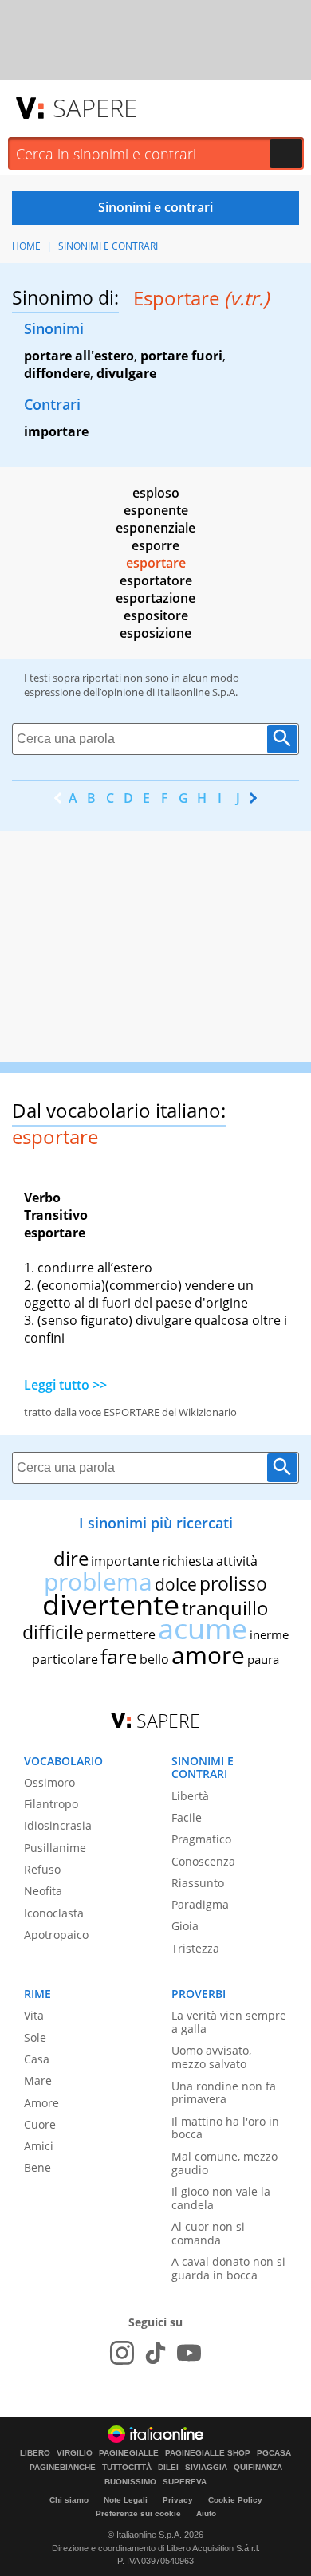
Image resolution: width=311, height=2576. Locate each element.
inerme (269, 1634)
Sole (35, 2037)
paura (263, 1659)
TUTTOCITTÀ (127, 2468)
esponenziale (155, 528)
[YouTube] (189, 2353)
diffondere (57, 373)
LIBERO (35, 2453)
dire (71, 1558)
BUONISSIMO (130, 2482)
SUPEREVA (185, 2482)
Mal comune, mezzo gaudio (224, 2163)
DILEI (168, 2468)
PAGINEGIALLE (129, 2453)
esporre (155, 545)
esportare (156, 563)
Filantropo (51, 1804)
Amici (39, 2146)
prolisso (233, 1583)
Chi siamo (69, 2500)
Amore (41, 2103)
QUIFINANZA (258, 2468)
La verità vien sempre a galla (229, 2022)
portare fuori (181, 356)
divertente (111, 1605)
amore (208, 1655)
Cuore (40, 2124)
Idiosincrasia (58, 1825)
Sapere (95, 108)
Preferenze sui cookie (138, 2513)
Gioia (185, 1926)
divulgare (126, 373)
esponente (156, 510)
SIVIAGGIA (206, 2468)
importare (56, 431)
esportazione (155, 598)
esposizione (155, 633)
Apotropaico (56, 1935)
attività (237, 1561)
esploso (156, 493)
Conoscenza (203, 1861)
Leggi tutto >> (65, 1385)
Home (26, 246)
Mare (38, 2080)
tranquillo (225, 1608)
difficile (53, 1632)
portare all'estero (79, 356)
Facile (187, 1817)
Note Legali (126, 2500)
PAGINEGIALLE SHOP (208, 2453)
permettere (121, 1634)
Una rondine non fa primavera (224, 2093)
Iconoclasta (54, 1913)
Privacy (178, 2500)
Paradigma (200, 1904)
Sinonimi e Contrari (108, 246)
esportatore (156, 580)
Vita (34, 2015)
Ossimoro (49, 1782)
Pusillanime (55, 1848)
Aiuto (206, 2513)
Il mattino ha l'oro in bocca (225, 2128)
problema (98, 1581)
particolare (65, 1659)
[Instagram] (122, 2353)
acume (203, 1628)
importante (125, 1561)
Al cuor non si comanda (208, 2233)
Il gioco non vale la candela (221, 2198)
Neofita (43, 1891)
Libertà (190, 1796)
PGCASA (274, 2453)
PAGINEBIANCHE (63, 2468)
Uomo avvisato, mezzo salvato (211, 2057)
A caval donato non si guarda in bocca (228, 2268)
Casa (37, 2059)
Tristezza (195, 1948)
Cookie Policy (235, 2500)
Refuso (42, 1869)
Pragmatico (201, 1839)
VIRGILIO (75, 2453)
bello (154, 1659)
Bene (37, 2167)
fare (119, 1656)
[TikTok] (155, 2353)
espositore (156, 615)
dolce (176, 1584)
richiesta (188, 1561)
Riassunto (198, 1883)
